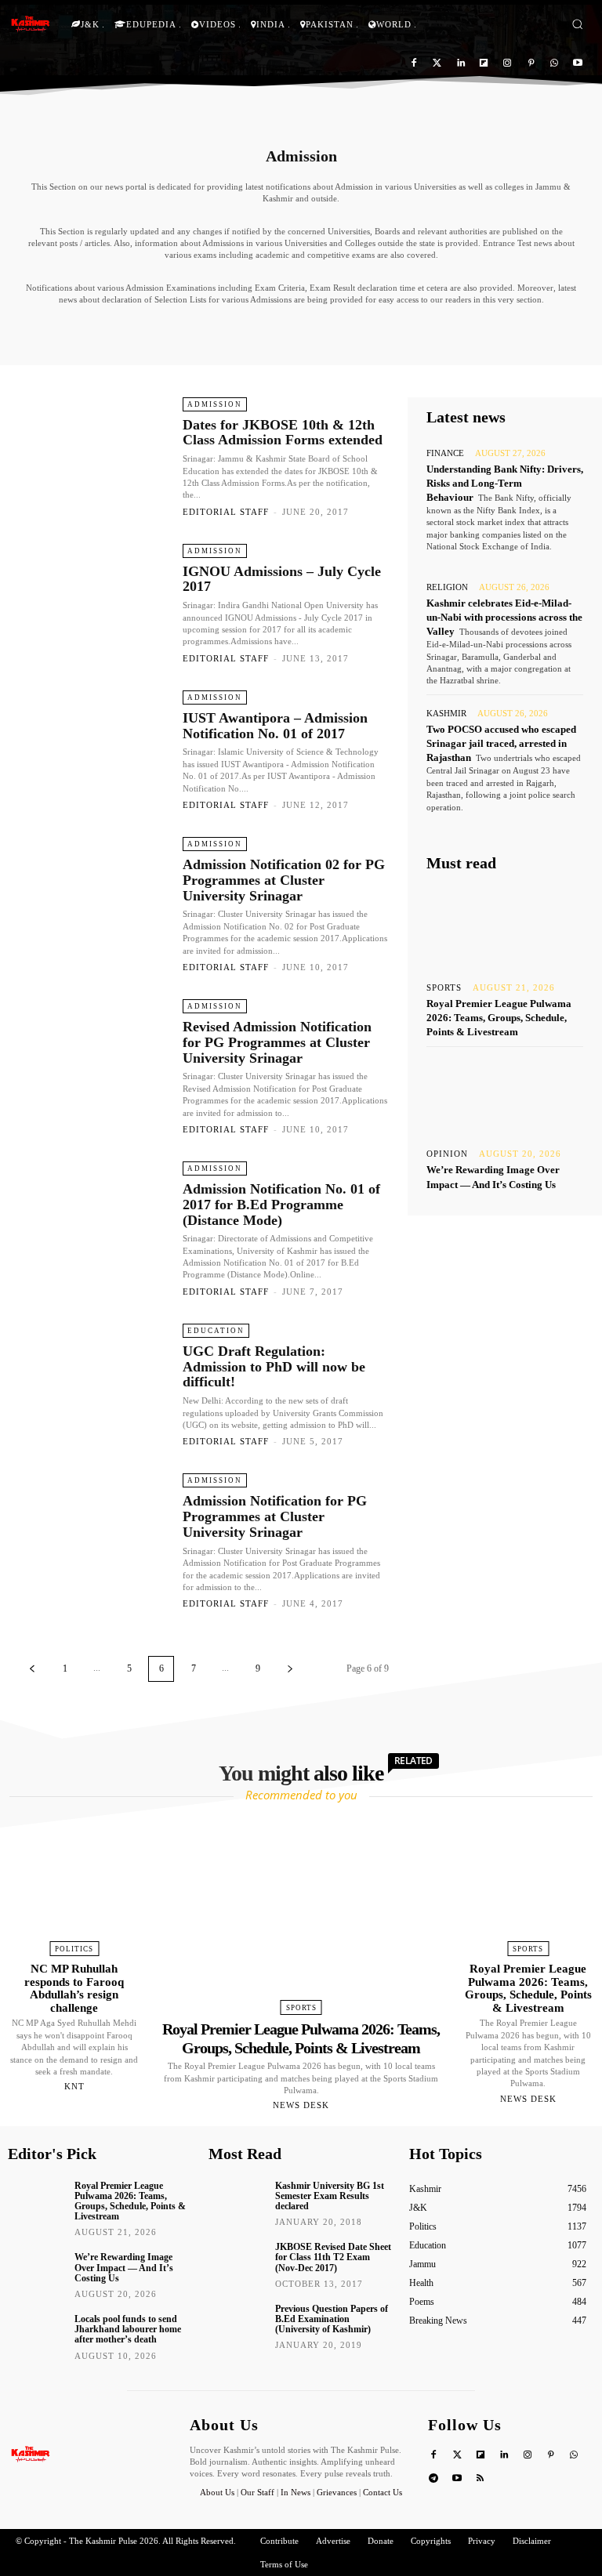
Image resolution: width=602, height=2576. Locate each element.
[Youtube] (577, 64)
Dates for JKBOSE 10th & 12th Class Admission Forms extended (283, 433)
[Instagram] (508, 64)
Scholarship (324, 332)
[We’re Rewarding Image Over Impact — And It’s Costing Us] (505, 1094)
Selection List (401, 332)
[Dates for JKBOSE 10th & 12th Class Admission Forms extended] (93, 457)
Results (263, 332)
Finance (445, 453)
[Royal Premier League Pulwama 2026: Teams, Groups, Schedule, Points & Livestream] (505, 928)
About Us (218, 2492)
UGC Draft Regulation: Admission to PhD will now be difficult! (274, 1367)
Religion (447, 587)
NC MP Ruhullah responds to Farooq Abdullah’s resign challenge (74, 1988)
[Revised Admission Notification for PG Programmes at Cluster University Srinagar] (93, 1058)
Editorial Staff (226, 512)
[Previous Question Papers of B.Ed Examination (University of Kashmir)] (236, 2322)
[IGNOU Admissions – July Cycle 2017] (93, 603)
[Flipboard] (484, 64)
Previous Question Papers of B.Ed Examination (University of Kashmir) (332, 2319)
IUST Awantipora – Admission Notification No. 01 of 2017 (275, 726)
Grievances (337, 2492)
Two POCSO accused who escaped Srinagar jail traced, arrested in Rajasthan (501, 743)
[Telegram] (434, 2479)
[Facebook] (414, 64)
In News (296, 2492)
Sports (444, 988)
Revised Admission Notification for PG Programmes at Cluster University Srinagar (277, 1042)
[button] (577, 24)
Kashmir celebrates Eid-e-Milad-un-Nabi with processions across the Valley (504, 617)
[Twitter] (437, 64)
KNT (74, 2086)
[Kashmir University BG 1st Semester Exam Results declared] (236, 2199)
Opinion (447, 1154)
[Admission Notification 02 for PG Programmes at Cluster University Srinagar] (93, 896)
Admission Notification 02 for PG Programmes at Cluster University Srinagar (284, 880)
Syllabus (471, 332)
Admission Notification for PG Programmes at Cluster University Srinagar (275, 1516)
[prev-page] (32, 1669)
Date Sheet (131, 332)
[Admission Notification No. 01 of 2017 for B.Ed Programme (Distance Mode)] (93, 1221)
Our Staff (257, 2492)
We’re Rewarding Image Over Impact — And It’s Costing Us (124, 2267)
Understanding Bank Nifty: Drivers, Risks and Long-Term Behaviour (505, 483)
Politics (74, 1949)
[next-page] (290, 1669)
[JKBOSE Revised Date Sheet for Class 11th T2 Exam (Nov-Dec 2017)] (236, 2260)
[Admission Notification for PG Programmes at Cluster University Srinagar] (93, 1533)
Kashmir (446, 714)
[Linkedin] (461, 64)
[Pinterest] (531, 64)
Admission (215, 404)
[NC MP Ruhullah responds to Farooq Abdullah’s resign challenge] (74, 1883)
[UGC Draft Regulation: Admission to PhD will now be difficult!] (93, 1383)
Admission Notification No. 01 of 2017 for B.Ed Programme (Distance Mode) (281, 1205)
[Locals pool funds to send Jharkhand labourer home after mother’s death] (36, 2332)
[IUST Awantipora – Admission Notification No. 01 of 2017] (93, 750)
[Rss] (481, 2479)
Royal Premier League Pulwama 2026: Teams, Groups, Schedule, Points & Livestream (499, 1018)
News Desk (301, 2105)
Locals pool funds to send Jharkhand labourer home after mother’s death (128, 2329)
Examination (201, 332)
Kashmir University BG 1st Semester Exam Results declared (330, 2196)
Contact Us (383, 2492)
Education (216, 1331)
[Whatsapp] (554, 64)
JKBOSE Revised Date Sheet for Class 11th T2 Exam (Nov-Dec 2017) (333, 2257)
